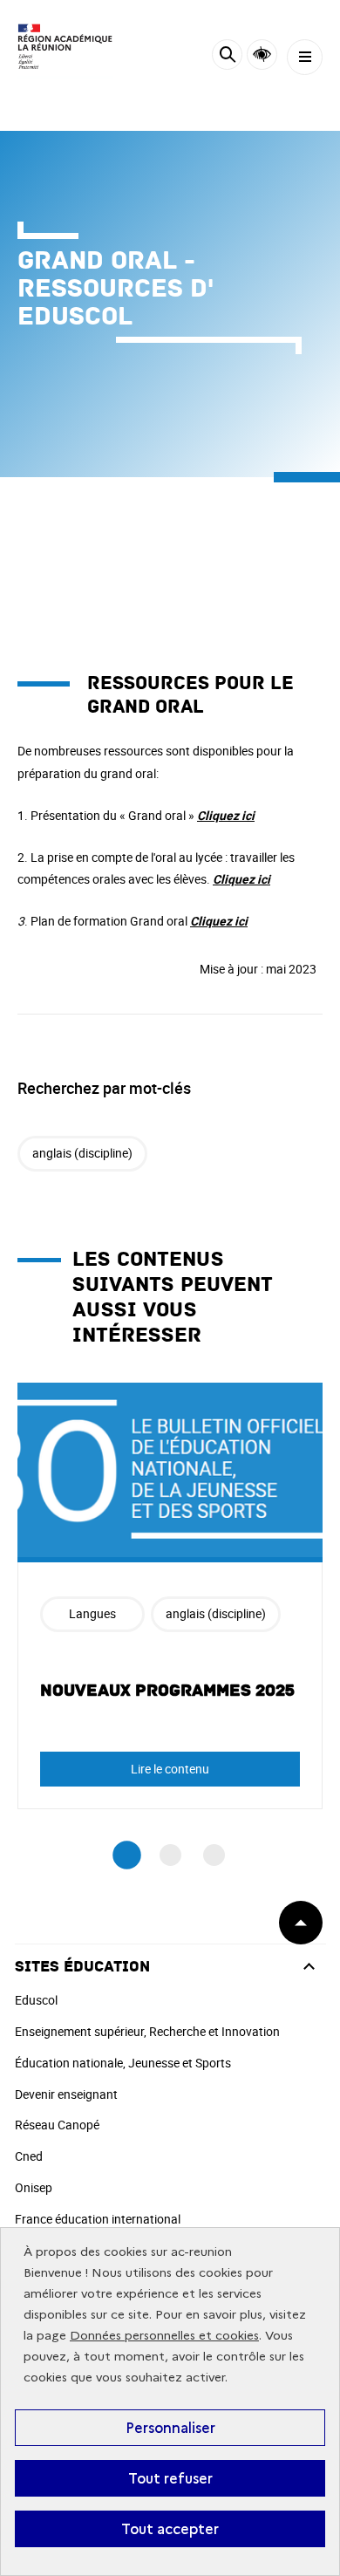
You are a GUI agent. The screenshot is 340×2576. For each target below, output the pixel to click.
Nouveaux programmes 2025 (167, 1691)
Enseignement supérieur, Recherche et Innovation (147, 2031)
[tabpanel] (170, 1596)
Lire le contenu (170, 1769)
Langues (92, 1613)
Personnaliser (170, 2428)
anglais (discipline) (82, 1153)
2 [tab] (170, 1855)
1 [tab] (127, 1855)
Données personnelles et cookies (164, 2336)
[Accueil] (65, 48)
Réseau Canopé (57, 2125)
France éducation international (98, 2219)
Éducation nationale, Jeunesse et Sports (123, 2063)
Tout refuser (170, 2478)
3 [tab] (214, 1855)
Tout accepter (170, 2529)
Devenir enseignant (66, 2094)
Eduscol (36, 2000)
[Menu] (305, 57)
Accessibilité (262, 55)
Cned (29, 2156)
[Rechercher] (227, 57)
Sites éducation (82, 1967)
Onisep (34, 2187)
